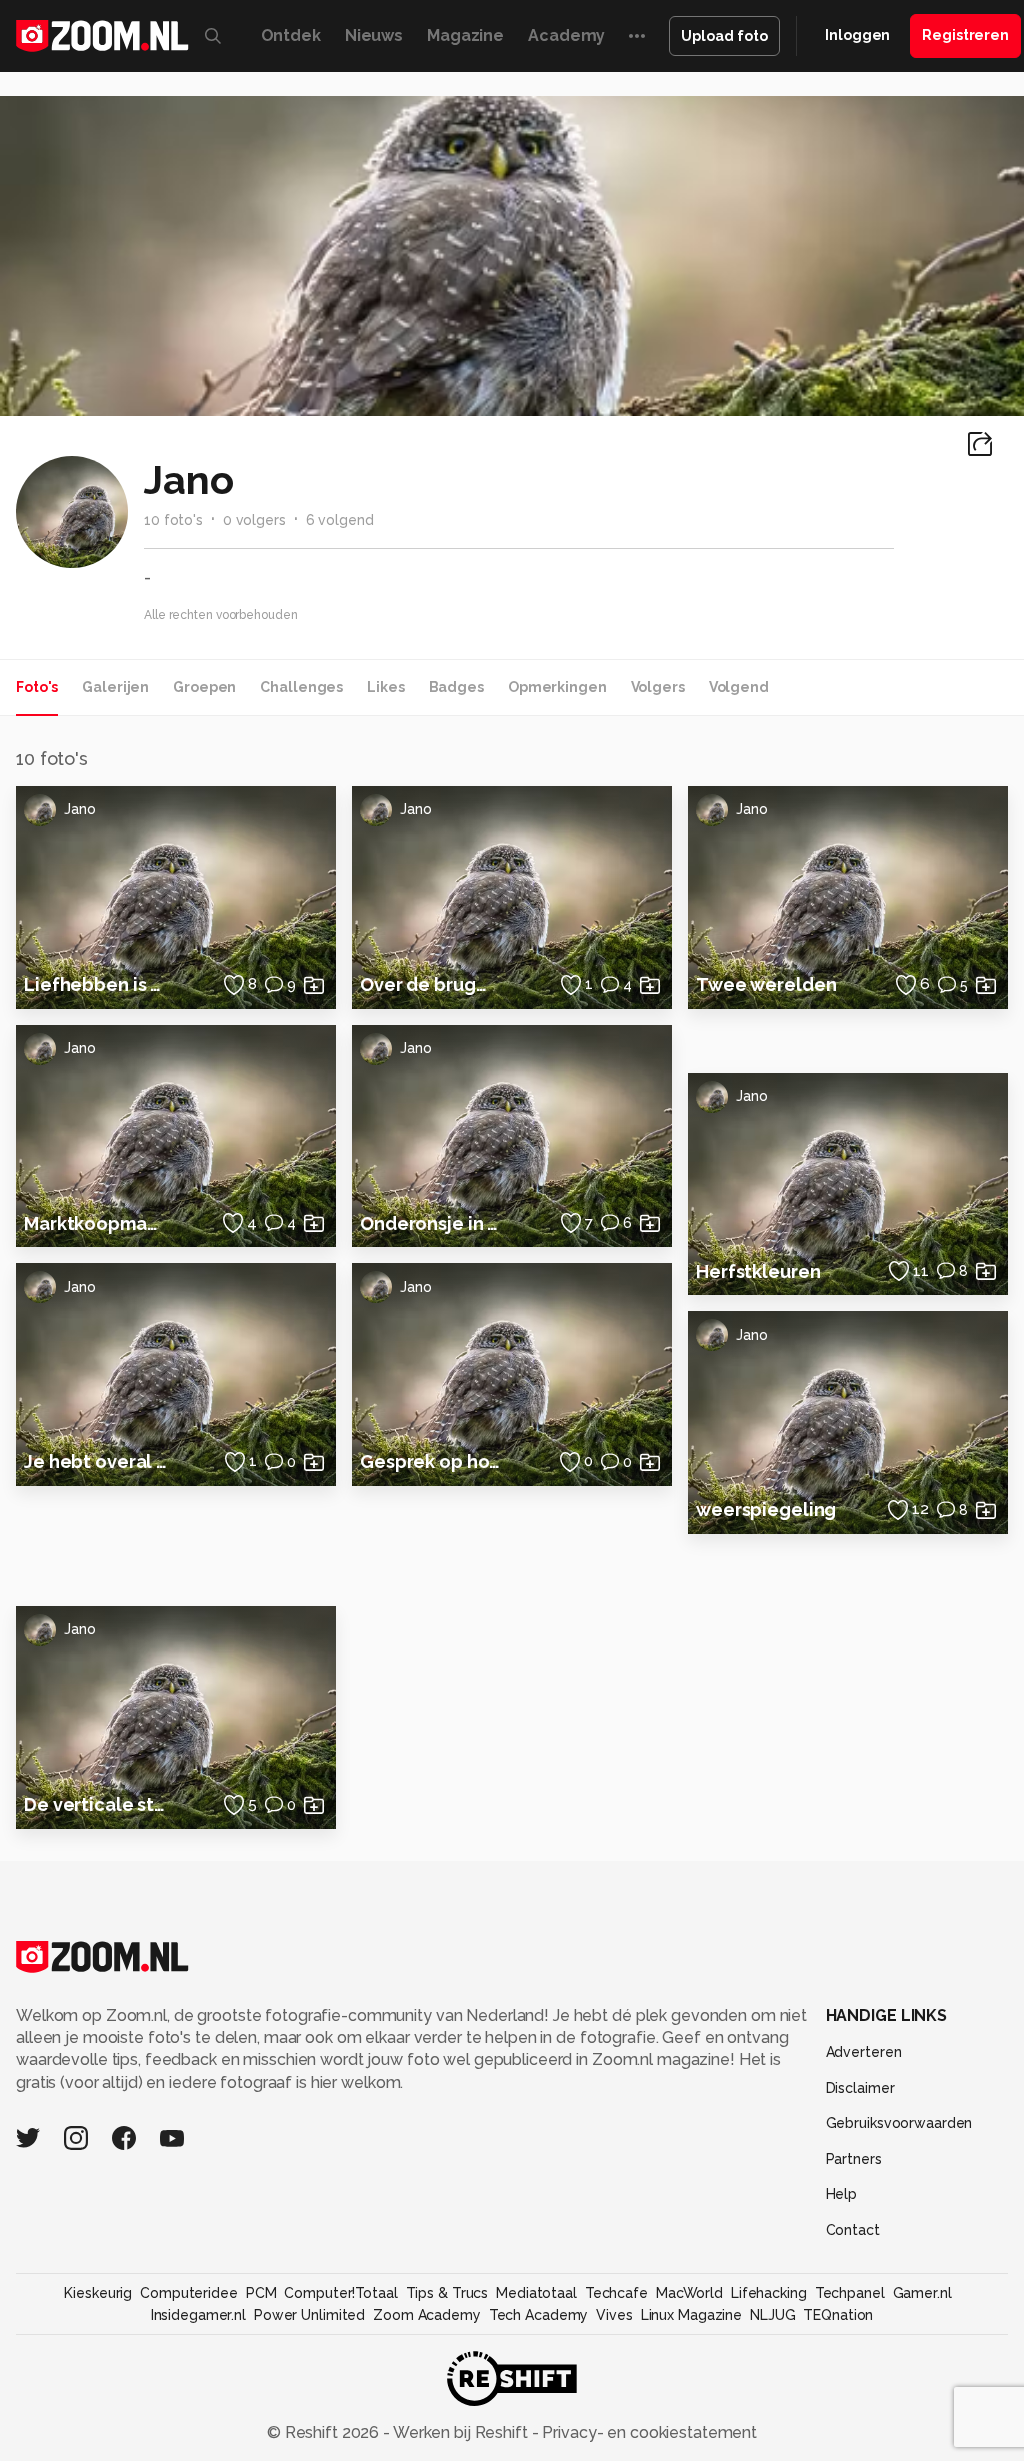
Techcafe (616, 2293)
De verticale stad (96, 1804)
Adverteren (864, 2052)
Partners (854, 2159)
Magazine (465, 35)
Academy (566, 35)
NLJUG (772, 2315)
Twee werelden (766, 984)
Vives (614, 2315)
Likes (385, 687)
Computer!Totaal (340, 2293)
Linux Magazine (691, 2315)
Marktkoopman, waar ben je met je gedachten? (96, 1223)
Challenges (301, 687)
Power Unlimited (309, 2315)
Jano (80, 809)
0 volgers (254, 520)
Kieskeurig (98, 2293)
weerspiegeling (766, 1509)
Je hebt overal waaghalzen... (96, 1461)
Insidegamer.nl (198, 2315)
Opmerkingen (557, 687)
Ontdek (291, 35)
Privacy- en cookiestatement (647, 2432)
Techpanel (850, 2293)
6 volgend (340, 520)
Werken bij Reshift (461, 2432)
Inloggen (857, 35)
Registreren (965, 35)
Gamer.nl (922, 2293)
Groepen (204, 687)
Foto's (37, 687)
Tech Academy (539, 2315)
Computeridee (189, 2293)
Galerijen (115, 687)
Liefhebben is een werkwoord (96, 984)
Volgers (658, 687)
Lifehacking (769, 2293)
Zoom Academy (427, 2315)
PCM (261, 2293)
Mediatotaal (536, 2293)
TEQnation (838, 2315)
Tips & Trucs (447, 2293)
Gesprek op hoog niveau (432, 1461)
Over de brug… (423, 984)
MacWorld (689, 2293)
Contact (853, 2230)
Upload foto (724, 36)
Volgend (739, 687)
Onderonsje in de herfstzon (432, 1223)
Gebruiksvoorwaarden (899, 2123)
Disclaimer (860, 2088)
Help (842, 2194)
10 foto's (173, 520)
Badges (456, 687)
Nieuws (374, 35)
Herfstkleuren (758, 1271)
